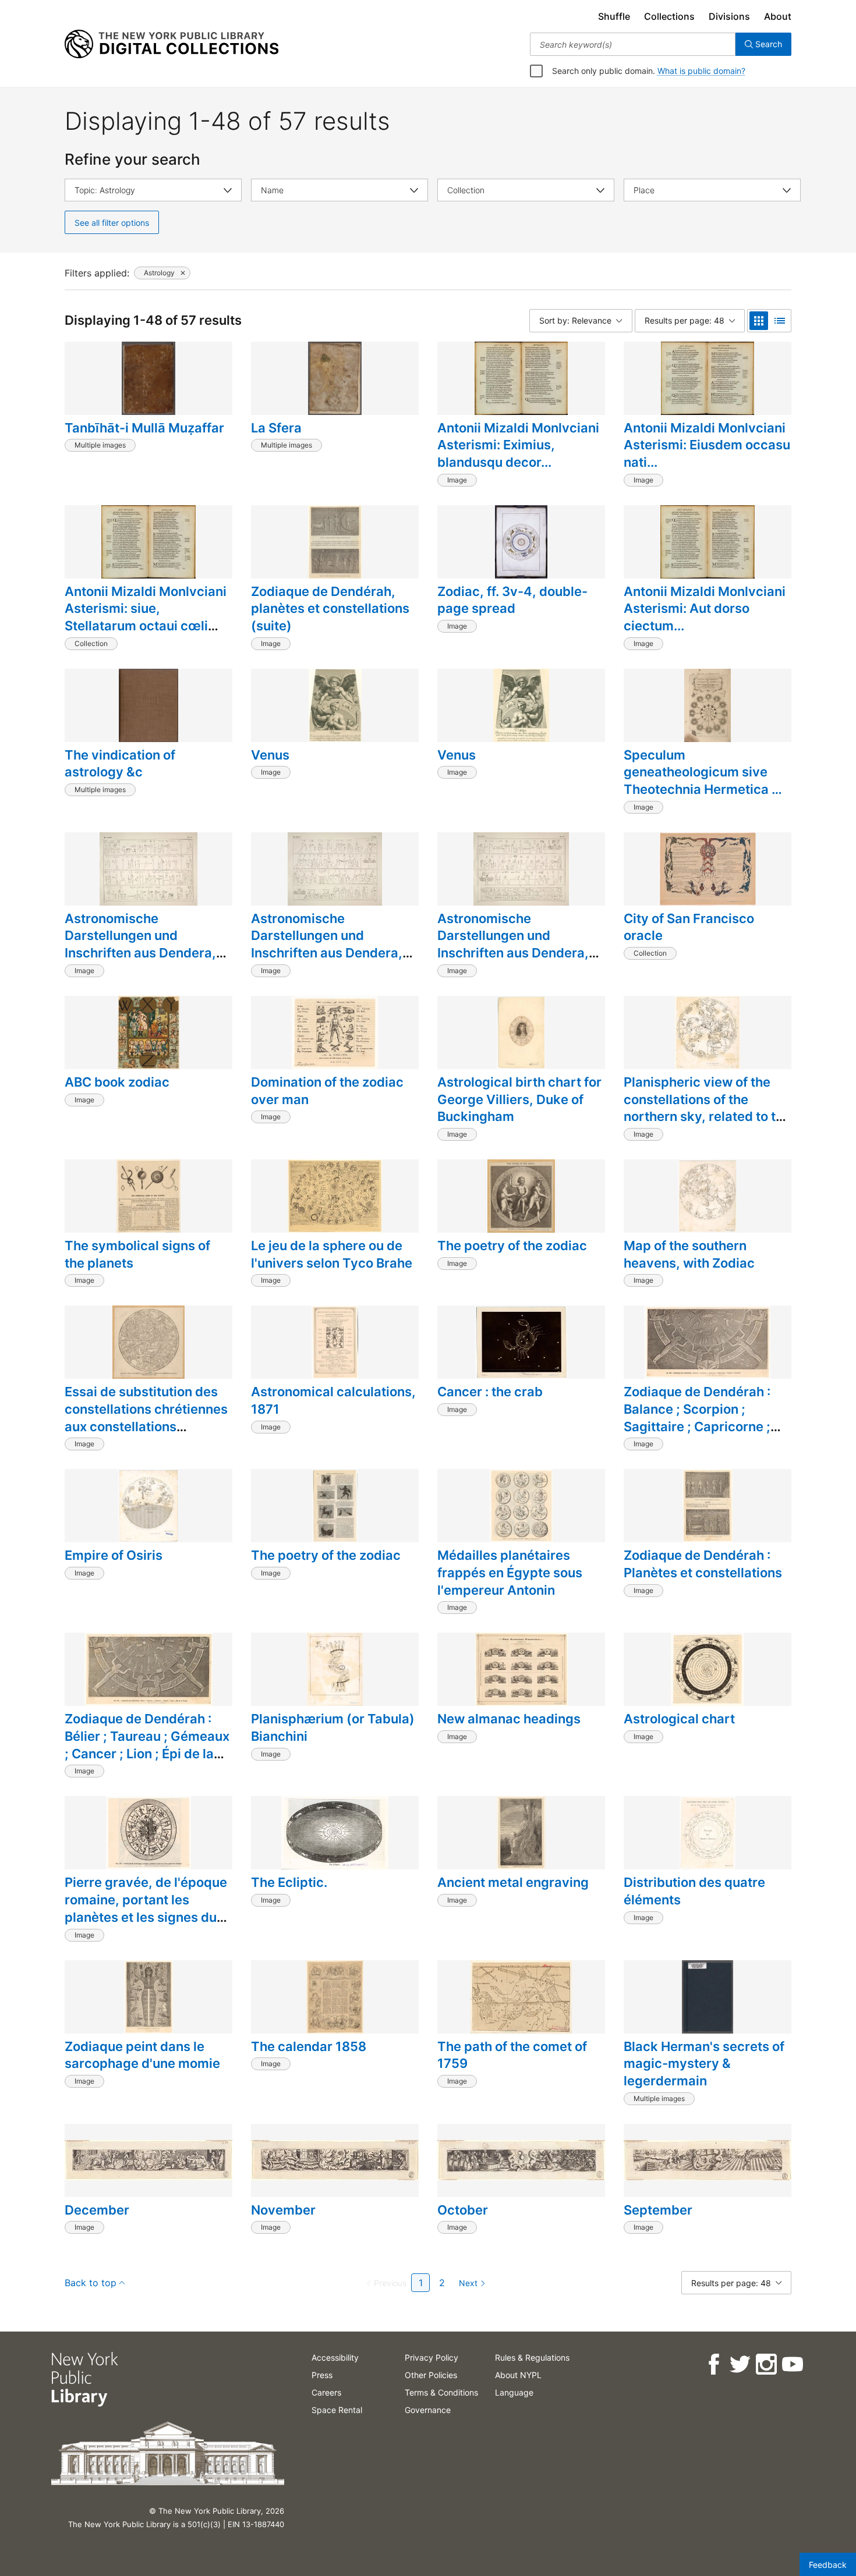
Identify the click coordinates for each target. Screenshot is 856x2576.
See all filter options (112, 223)
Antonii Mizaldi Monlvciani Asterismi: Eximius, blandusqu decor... (518, 445)
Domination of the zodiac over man (327, 1091)
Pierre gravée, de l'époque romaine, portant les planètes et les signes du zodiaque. (146, 1908)
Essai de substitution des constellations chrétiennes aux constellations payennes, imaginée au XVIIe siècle (146, 1426)
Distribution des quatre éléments (694, 1891)
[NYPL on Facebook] (713, 2364)
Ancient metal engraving (513, 1882)
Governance (428, 2410)
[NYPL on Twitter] (739, 2364)
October (463, 2210)
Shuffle (614, 16)
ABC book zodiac (117, 1082)
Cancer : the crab (490, 1392)
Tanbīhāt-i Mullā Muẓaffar (144, 428)
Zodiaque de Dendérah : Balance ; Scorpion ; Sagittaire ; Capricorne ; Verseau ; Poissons (697, 1417)
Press (322, 2375)
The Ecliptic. (289, 1882)
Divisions (729, 16)
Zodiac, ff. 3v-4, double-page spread (512, 600)
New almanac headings (509, 1719)
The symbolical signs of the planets (137, 1254)
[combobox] (633, 44)
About (778, 16)
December (97, 2210)
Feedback (828, 2565)
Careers (326, 2392)
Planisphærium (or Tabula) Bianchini (333, 1727)
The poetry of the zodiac (512, 1246)
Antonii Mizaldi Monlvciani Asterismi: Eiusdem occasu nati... (707, 445)
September (658, 2210)
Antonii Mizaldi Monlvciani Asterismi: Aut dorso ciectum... (705, 608)
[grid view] (759, 321)
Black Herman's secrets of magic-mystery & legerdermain (704, 2064)
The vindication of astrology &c (120, 764)
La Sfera (276, 428)
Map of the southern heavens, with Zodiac (689, 1254)
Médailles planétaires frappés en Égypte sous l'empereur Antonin (510, 1572)
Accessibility (335, 2357)
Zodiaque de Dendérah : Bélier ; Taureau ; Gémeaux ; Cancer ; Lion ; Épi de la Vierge (147, 1745)
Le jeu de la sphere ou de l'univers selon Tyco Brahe (332, 1254)
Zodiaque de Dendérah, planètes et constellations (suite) (330, 608)
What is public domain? (701, 71)
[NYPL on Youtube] (792, 2364)
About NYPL (518, 2375)
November (283, 2210)
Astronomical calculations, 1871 (333, 1400)
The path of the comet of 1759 (512, 2055)
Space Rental (337, 2410)
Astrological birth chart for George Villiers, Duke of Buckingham (519, 1099)
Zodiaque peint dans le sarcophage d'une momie (142, 2055)
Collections (669, 16)
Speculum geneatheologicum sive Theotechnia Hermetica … (703, 772)
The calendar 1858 (309, 2046)
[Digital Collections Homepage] (171, 44)
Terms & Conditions (441, 2392)
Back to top (91, 2283)
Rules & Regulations (532, 2357)
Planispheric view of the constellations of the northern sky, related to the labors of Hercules (707, 1108)
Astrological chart (679, 1719)
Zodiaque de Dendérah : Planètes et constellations (703, 1564)
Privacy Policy (431, 2357)
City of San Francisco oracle (689, 927)
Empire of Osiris (114, 1555)
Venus (270, 755)
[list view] (780, 321)
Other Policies (431, 2375)
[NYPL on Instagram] (765, 2364)
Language (514, 2392)
